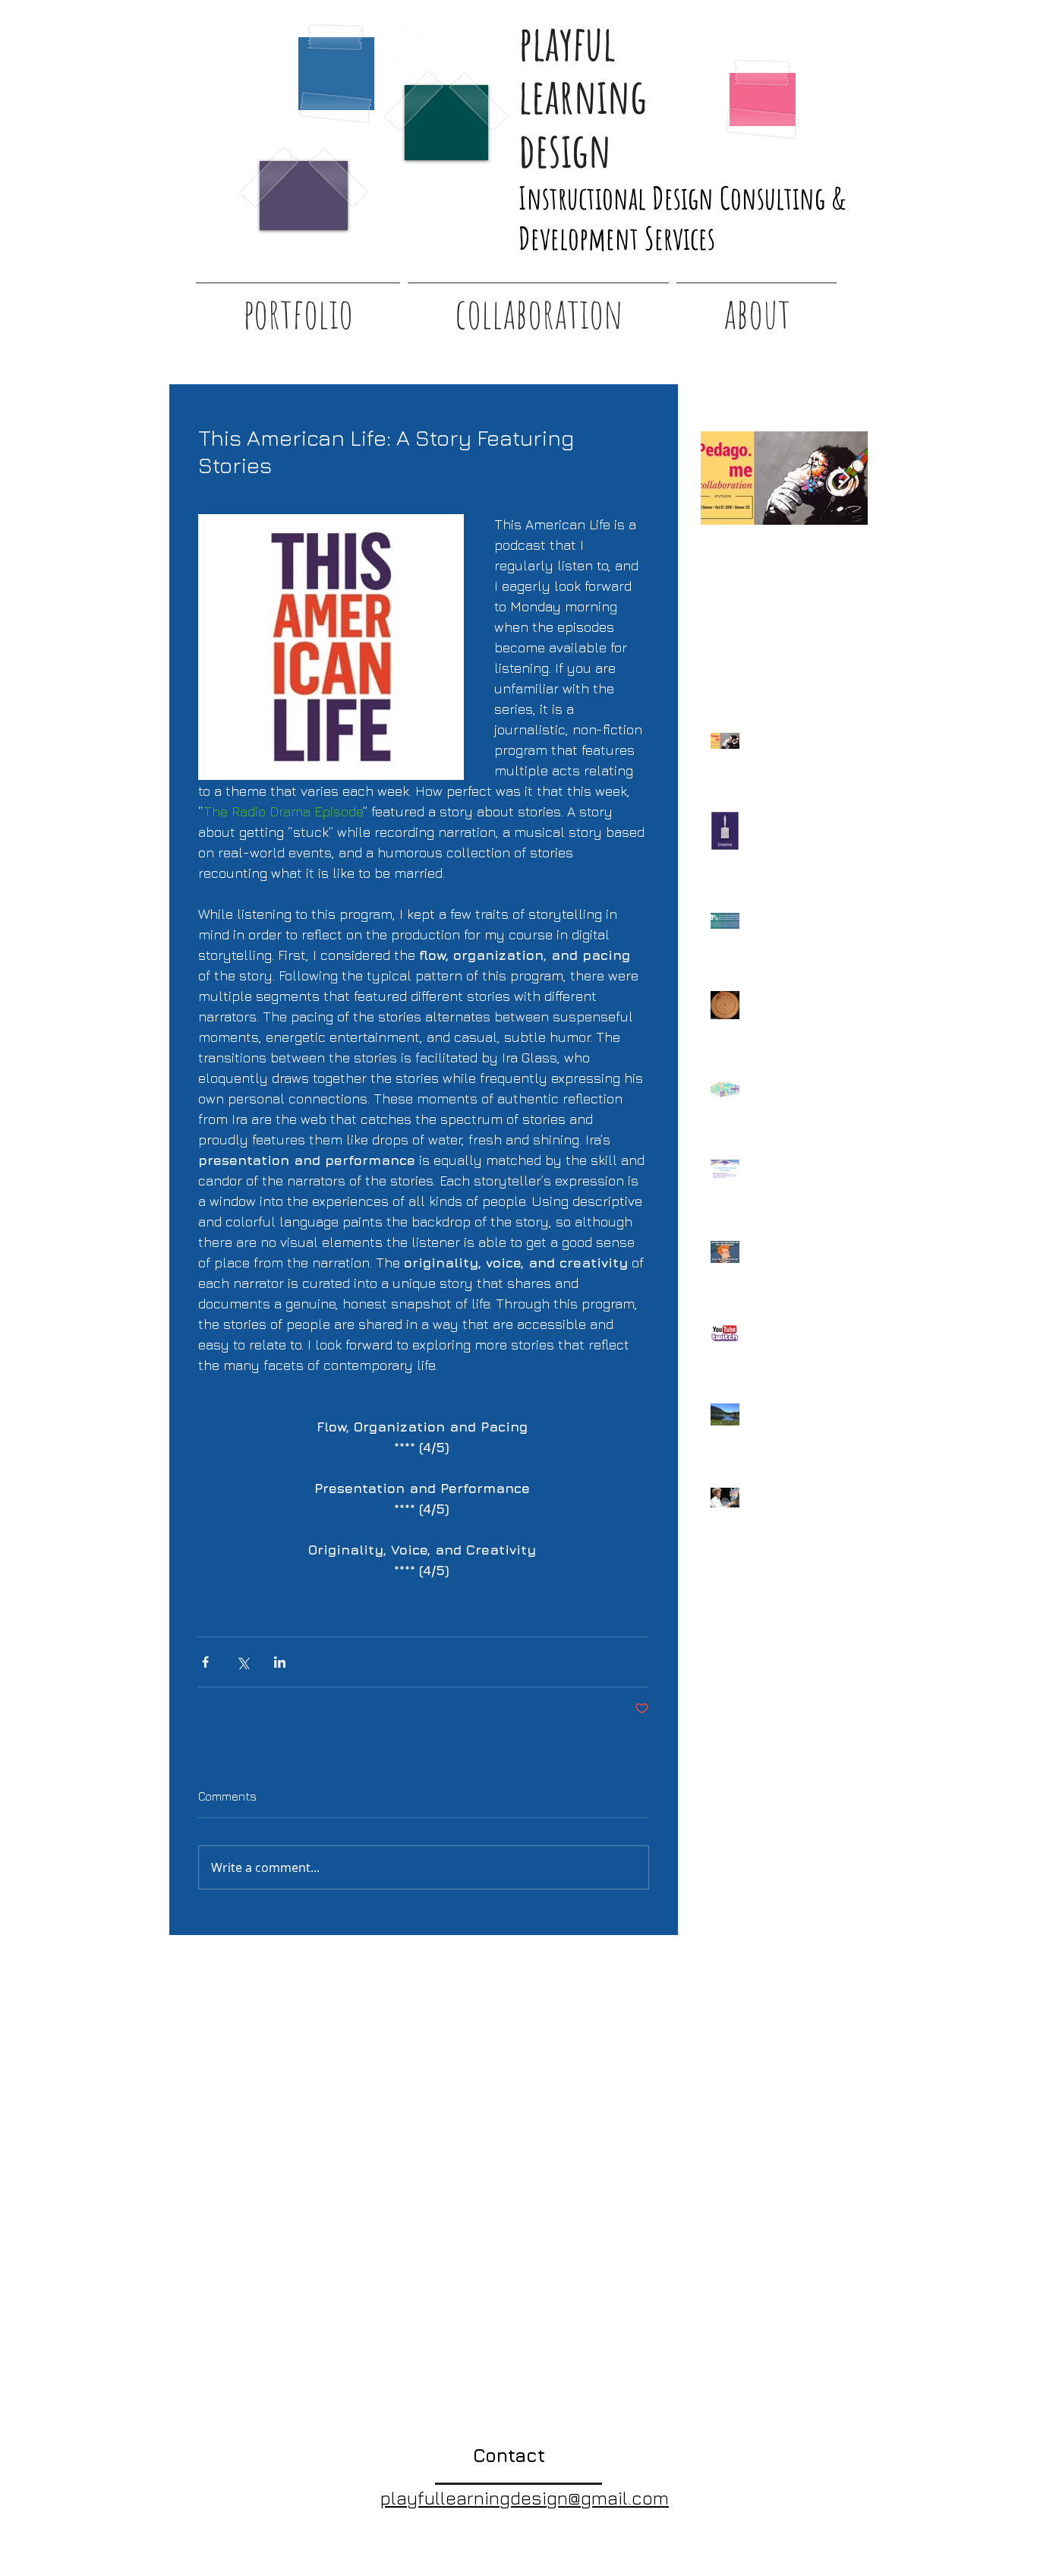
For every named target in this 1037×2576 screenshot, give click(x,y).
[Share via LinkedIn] (280, 1662)
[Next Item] (843, 478)
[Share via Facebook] (205, 1662)
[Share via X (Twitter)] (243, 1662)
